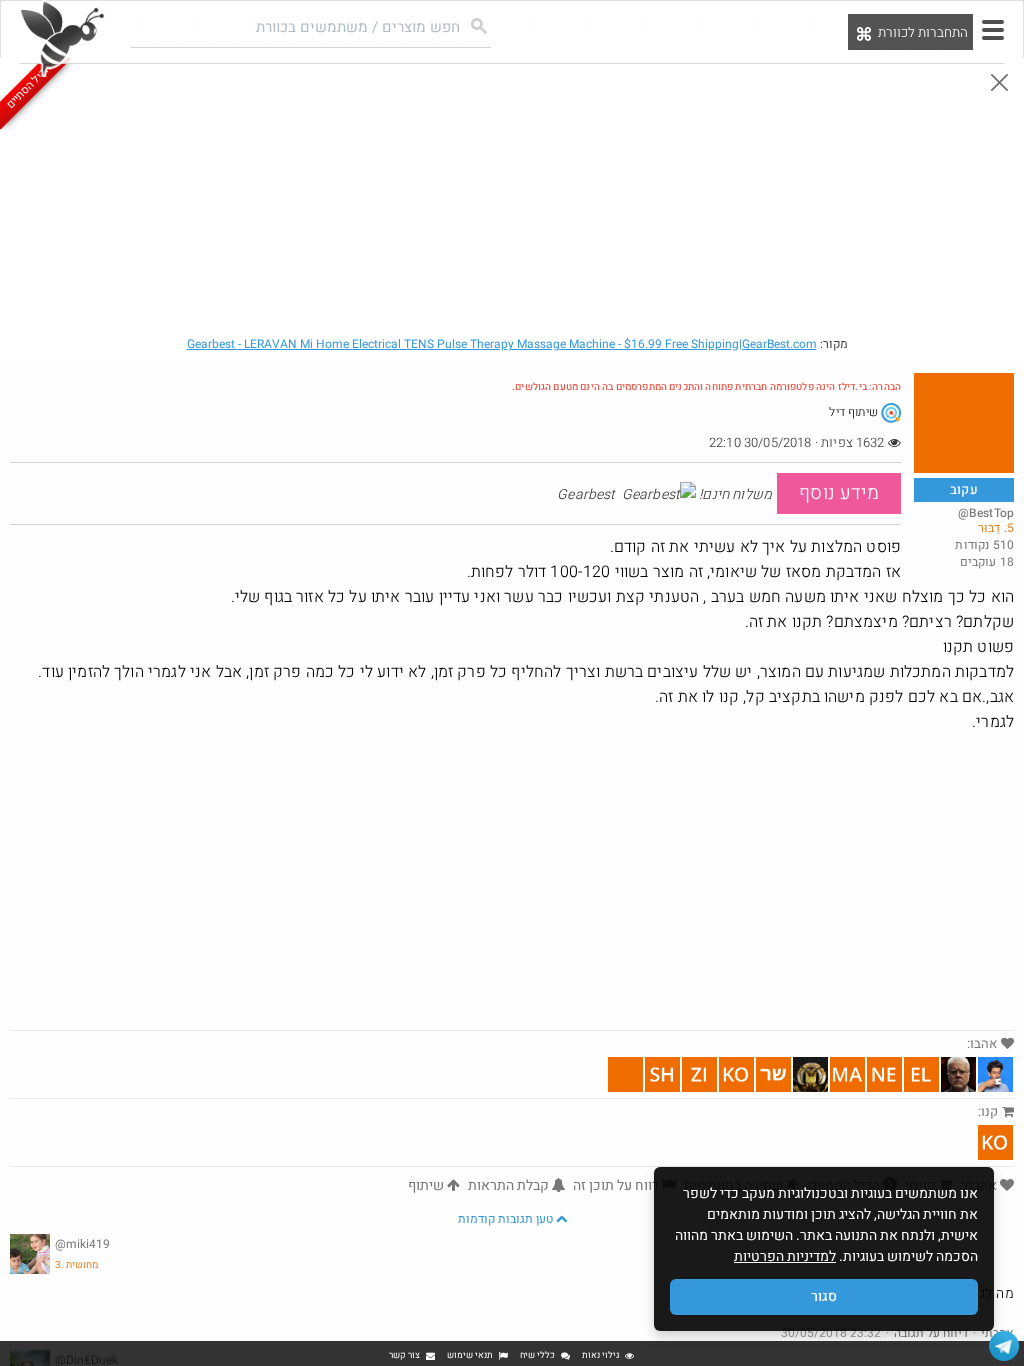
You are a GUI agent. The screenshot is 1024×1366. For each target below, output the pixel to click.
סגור (824, 1296)
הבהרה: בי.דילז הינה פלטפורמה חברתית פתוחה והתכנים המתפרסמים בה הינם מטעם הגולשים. (706, 387)
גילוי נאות (600, 1355)
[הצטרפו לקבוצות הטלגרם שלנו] (1004, 1346)
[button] (993, 30)
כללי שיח (537, 1355)
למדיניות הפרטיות (785, 1256)
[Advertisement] (512, 880)
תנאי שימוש (470, 1355)
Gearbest (502, 344)
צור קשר (404, 1355)
